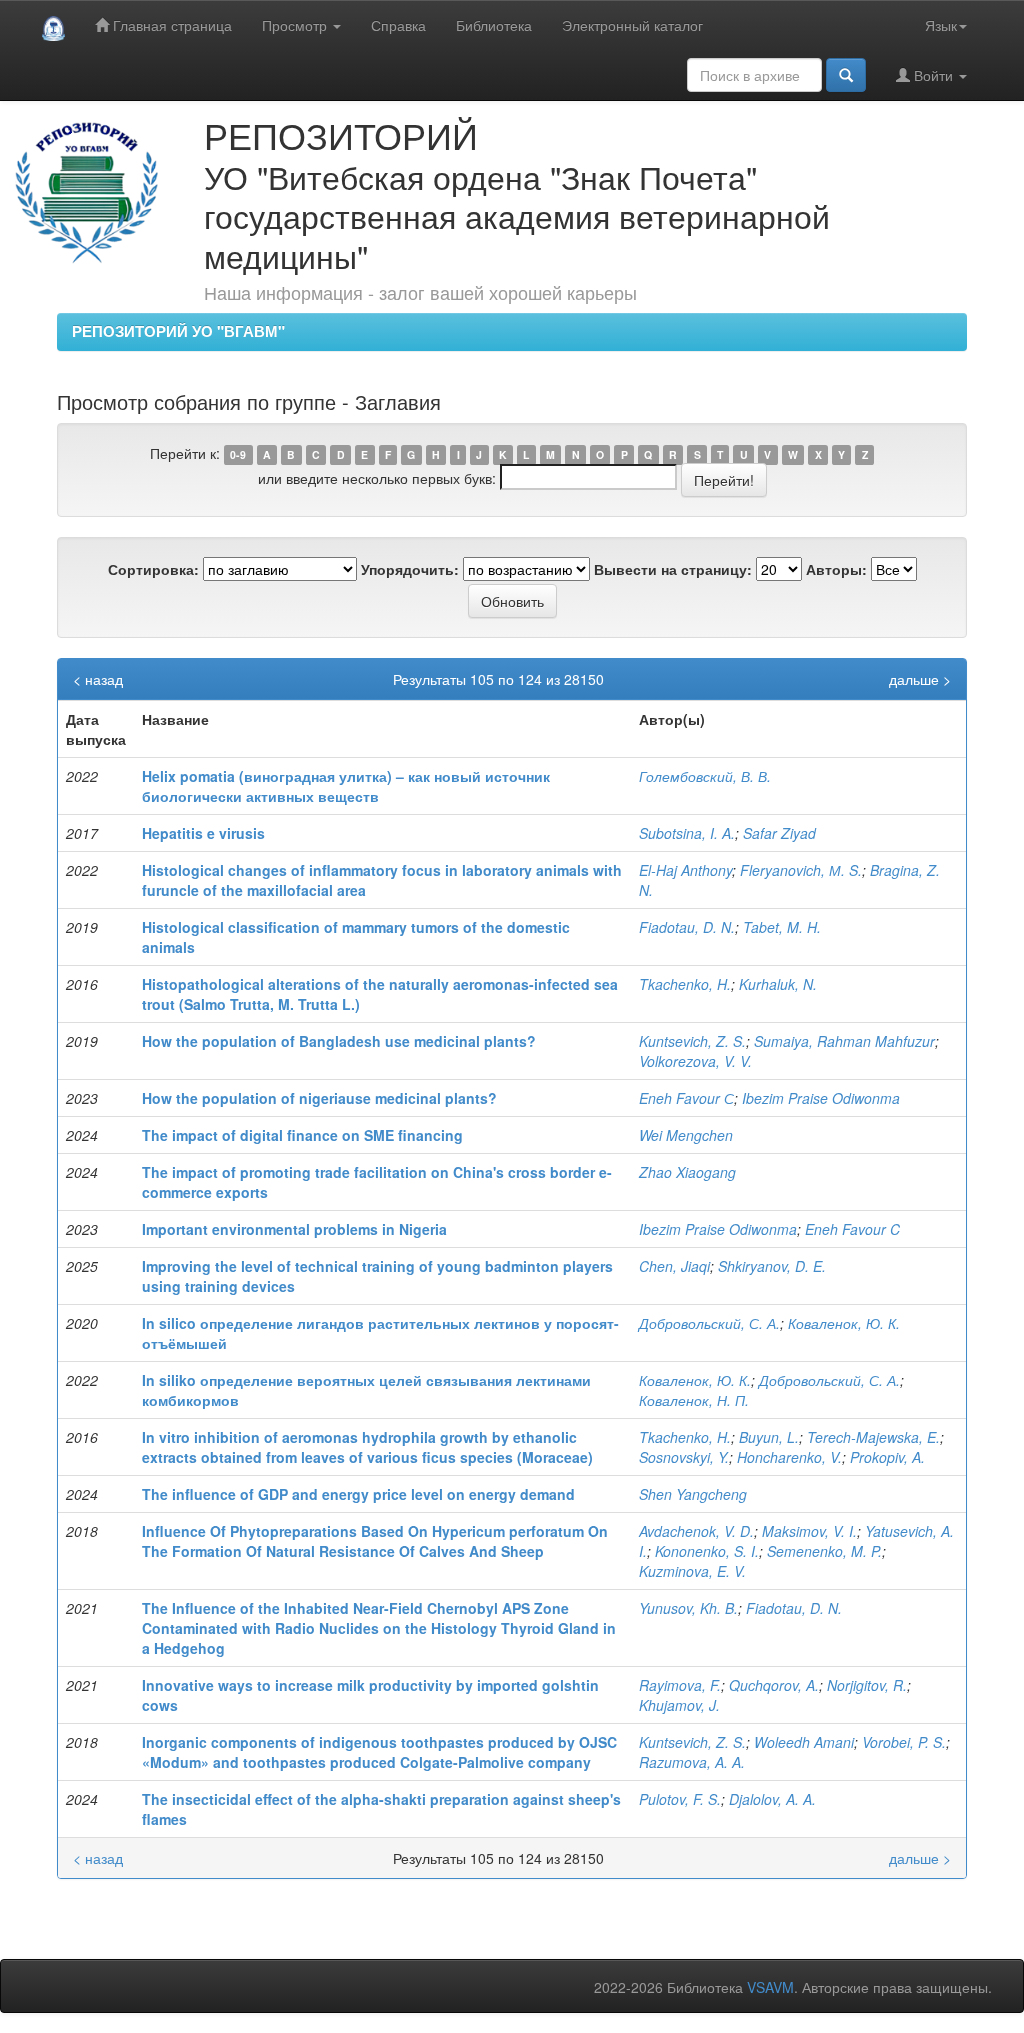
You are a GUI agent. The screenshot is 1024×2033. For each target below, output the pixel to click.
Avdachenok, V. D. (696, 1531)
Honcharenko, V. (789, 1457)
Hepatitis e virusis (203, 833)
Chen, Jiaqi (674, 1266)
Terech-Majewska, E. (873, 1437)
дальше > (920, 679)
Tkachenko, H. (685, 984)
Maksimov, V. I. (809, 1531)
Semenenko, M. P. (824, 1551)
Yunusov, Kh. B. (688, 1608)
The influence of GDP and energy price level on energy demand (358, 1494)
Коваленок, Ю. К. (844, 1323)
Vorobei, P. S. (904, 1742)
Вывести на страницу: (673, 569)
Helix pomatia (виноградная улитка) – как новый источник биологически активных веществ (346, 786)
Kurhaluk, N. (778, 984)
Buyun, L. (769, 1437)
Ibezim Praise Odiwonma (821, 1098)
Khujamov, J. (679, 1705)
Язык (941, 25)
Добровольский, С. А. (709, 1323)
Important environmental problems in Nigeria (294, 1229)
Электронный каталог (632, 25)
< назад (98, 679)
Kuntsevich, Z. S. (692, 1041)
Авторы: (836, 569)
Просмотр (296, 25)
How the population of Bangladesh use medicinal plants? (339, 1041)
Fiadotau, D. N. (687, 927)
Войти (933, 75)
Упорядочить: (410, 569)
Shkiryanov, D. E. (772, 1266)
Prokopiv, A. (887, 1457)
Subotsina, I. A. (687, 833)
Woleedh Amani (804, 1742)
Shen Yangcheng (693, 1494)
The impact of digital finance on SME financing (302, 1135)
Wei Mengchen (686, 1135)
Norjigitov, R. (867, 1685)
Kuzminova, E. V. (692, 1571)
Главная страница (170, 25)
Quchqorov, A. (774, 1685)
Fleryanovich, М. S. (801, 870)
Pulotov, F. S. (680, 1799)
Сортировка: (153, 569)
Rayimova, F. (680, 1685)
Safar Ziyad (779, 833)
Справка (398, 25)
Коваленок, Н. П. (694, 1400)
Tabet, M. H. (782, 927)
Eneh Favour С (686, 1098)
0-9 (238, 454)
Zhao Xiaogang (687, 1172)
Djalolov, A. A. (772, 1799)
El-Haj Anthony (685, 870)
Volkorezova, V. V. (695, 1061)
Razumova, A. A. (692, 1762)
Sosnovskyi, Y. (684, 1457)
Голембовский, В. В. (705, 776)
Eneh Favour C (852, 1229)
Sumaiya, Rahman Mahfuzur (844, 1041)
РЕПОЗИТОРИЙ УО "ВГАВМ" (178, 331)
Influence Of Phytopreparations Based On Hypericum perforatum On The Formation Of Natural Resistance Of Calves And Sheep (375, 1541)
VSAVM (770, 1987)
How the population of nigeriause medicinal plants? (319, 1098)
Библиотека (494, 25)
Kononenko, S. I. (707, 1551)
